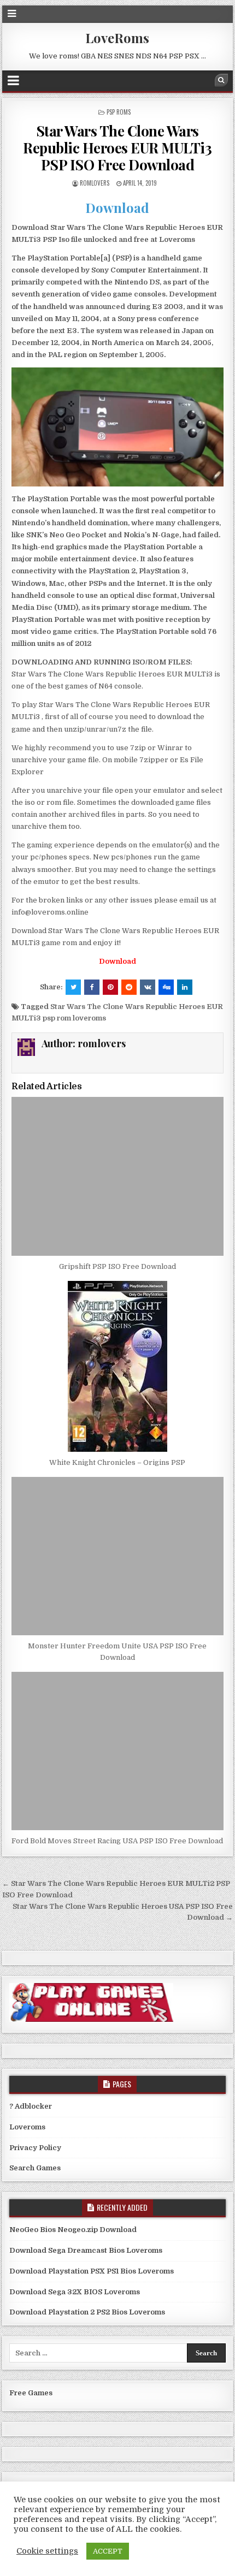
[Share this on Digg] (166, 987)
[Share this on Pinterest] (110, 987)
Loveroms (27, 2127)
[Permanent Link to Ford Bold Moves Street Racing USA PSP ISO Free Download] (117, 1751)
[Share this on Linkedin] (185, 987)
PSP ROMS (119, 112)
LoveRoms (117, 38)
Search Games (35, 2168)
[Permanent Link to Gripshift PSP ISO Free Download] (117, 1176)
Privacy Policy (35, 2148)
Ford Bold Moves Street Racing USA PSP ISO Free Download (117, 1841)
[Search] (221, 80)
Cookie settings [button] (47, 2551)
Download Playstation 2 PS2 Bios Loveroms (87, 2312)
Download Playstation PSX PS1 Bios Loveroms (92, 2271)
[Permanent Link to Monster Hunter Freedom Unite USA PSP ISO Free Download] (117, 1556)
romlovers (95, 183)
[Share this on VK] (148, 987)
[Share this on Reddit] (129, 987)
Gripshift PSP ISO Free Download (117, 1266)
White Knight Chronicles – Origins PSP (117, 1462)
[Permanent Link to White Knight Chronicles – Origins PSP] (117, 1366)
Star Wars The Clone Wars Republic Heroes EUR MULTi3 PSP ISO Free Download (117, 148)
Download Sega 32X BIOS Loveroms (75, 2292)
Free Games (31, 2393)
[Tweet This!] (73, 987)
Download (117, 207)
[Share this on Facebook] (92, 987)
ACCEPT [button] (108, 2551)
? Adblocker (31, 2106)
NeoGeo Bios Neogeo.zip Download (73, 2230)
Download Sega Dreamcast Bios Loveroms (86, 2250)
